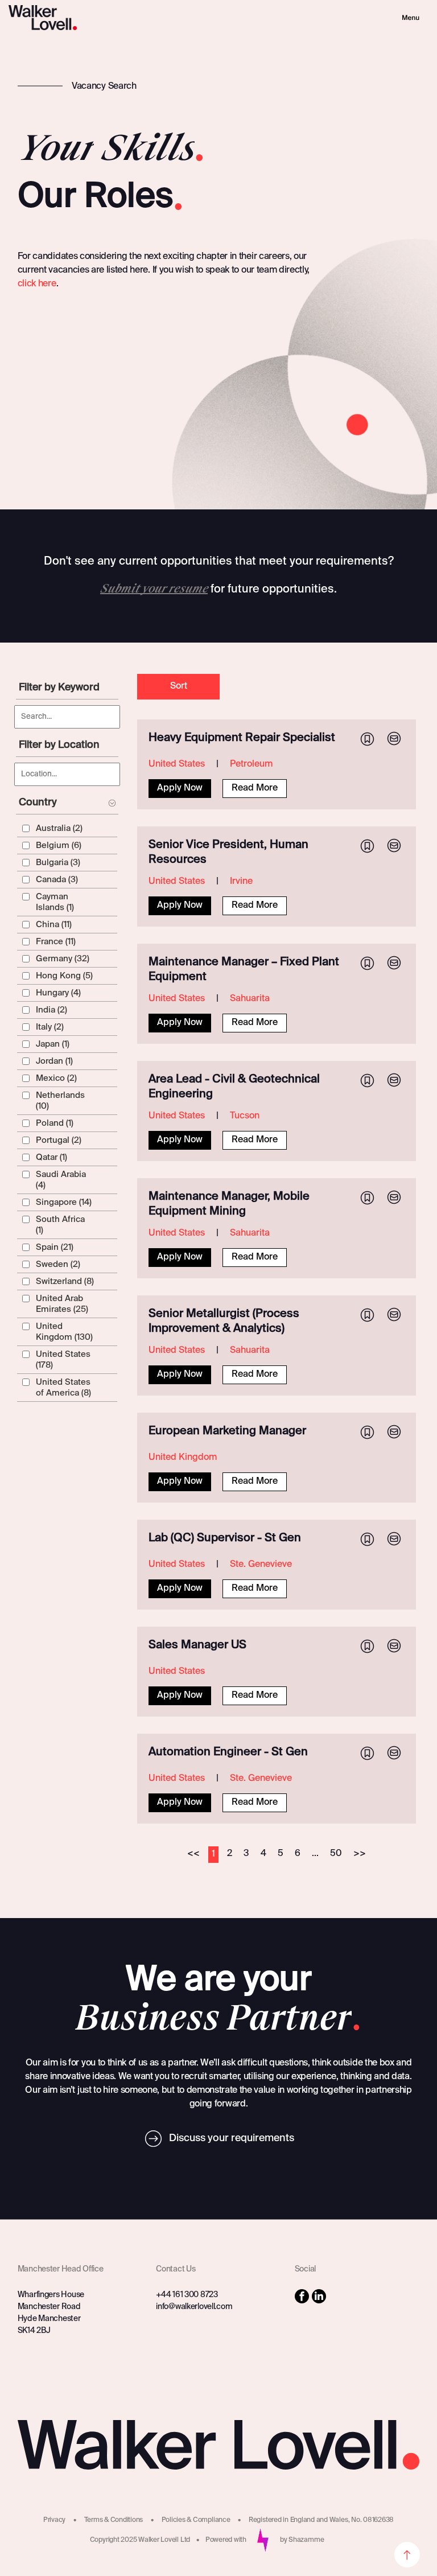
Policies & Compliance (196, 2520)
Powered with (226, 2540)
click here (37, 284)
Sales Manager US (197, 1645)
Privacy (54, 2520)
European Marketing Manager (227, 1431)
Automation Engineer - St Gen (228, 1752)
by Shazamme (302, 2540)
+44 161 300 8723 (187, 2295)
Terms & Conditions (114, 2520)
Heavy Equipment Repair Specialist (242, 738)
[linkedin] (319, 2298)
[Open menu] (411, 18)
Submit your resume (154, 589)
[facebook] (302, 2298)
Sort (179, 686)
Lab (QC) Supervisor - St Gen (225, 1538)
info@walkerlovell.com (194, 2307)
